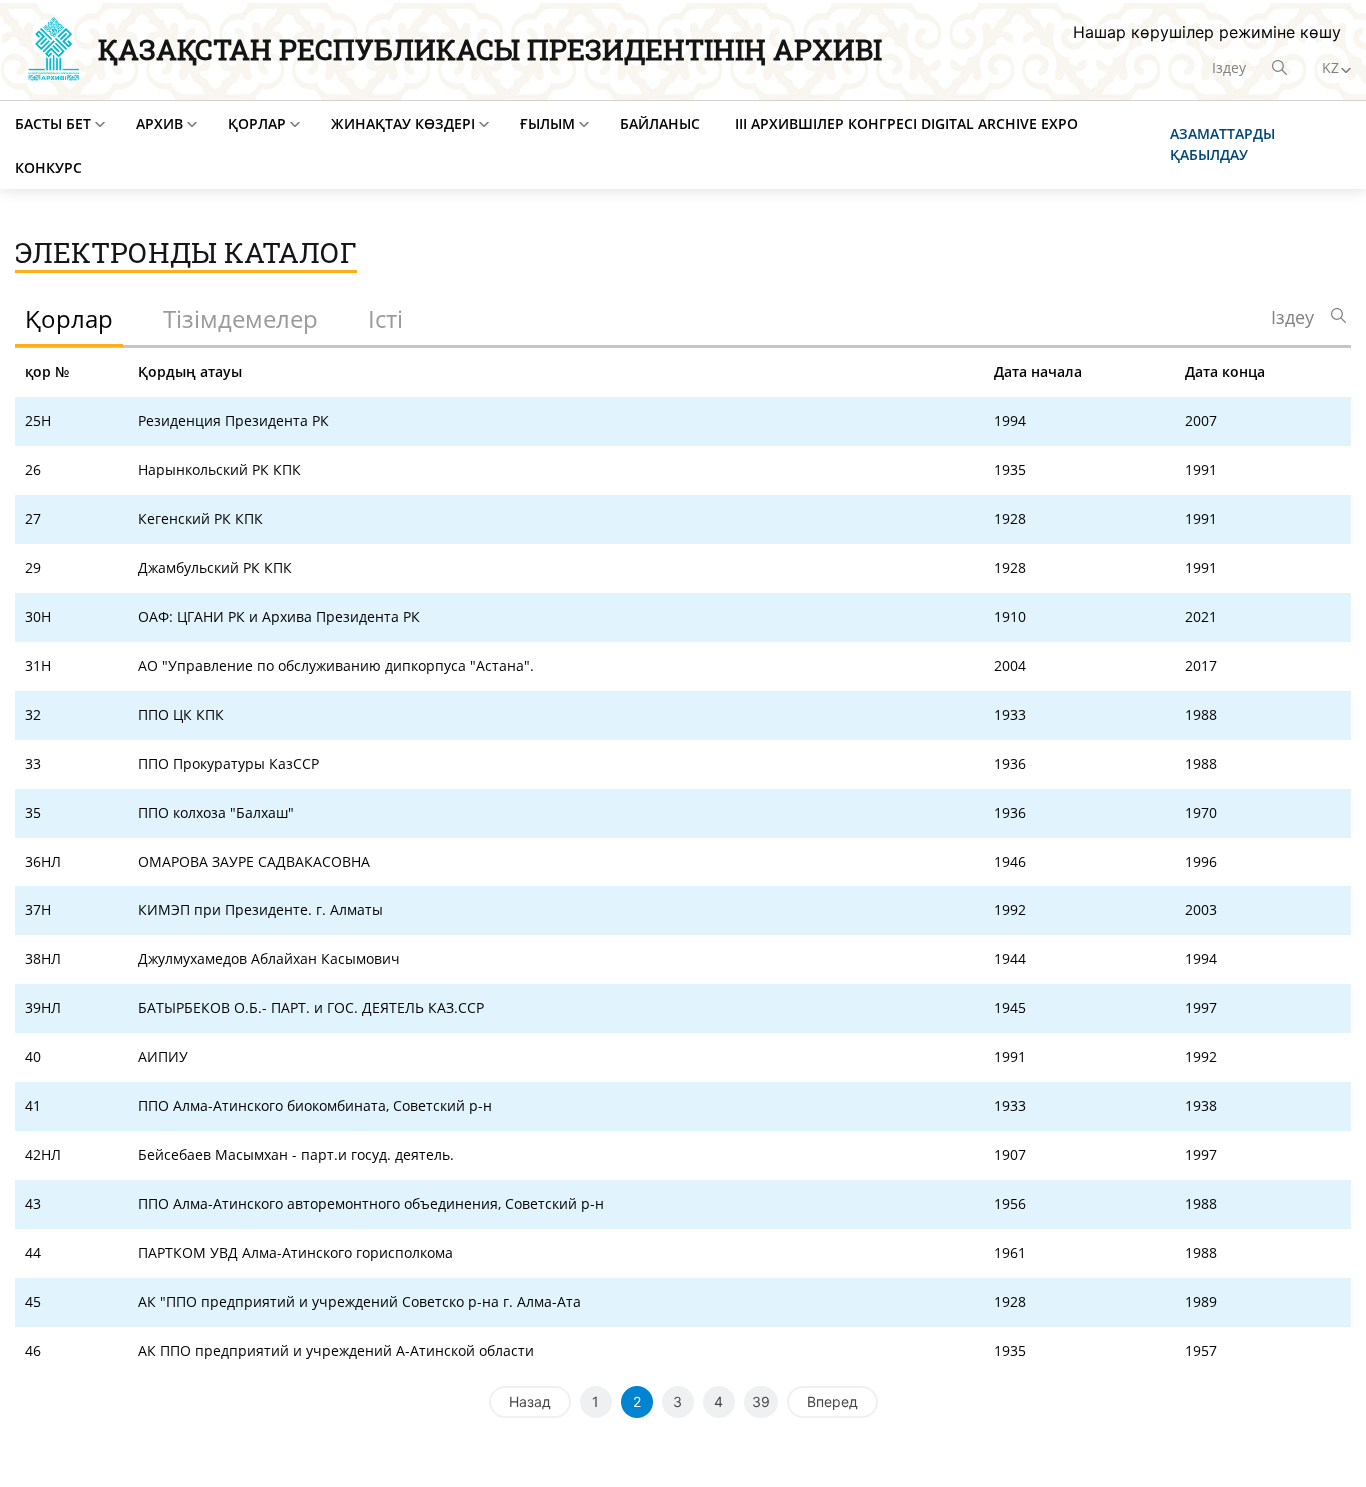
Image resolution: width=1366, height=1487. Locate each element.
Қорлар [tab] (69, 318)
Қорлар (257, 123)
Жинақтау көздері (403, 123)
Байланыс (660, 123)
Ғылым (547, 123)
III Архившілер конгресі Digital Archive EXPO (906, 123)
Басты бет (53, 123)
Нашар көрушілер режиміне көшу (1207, 32)
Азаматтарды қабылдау (1222, 144)
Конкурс (48, 167)
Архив (159, 123)
